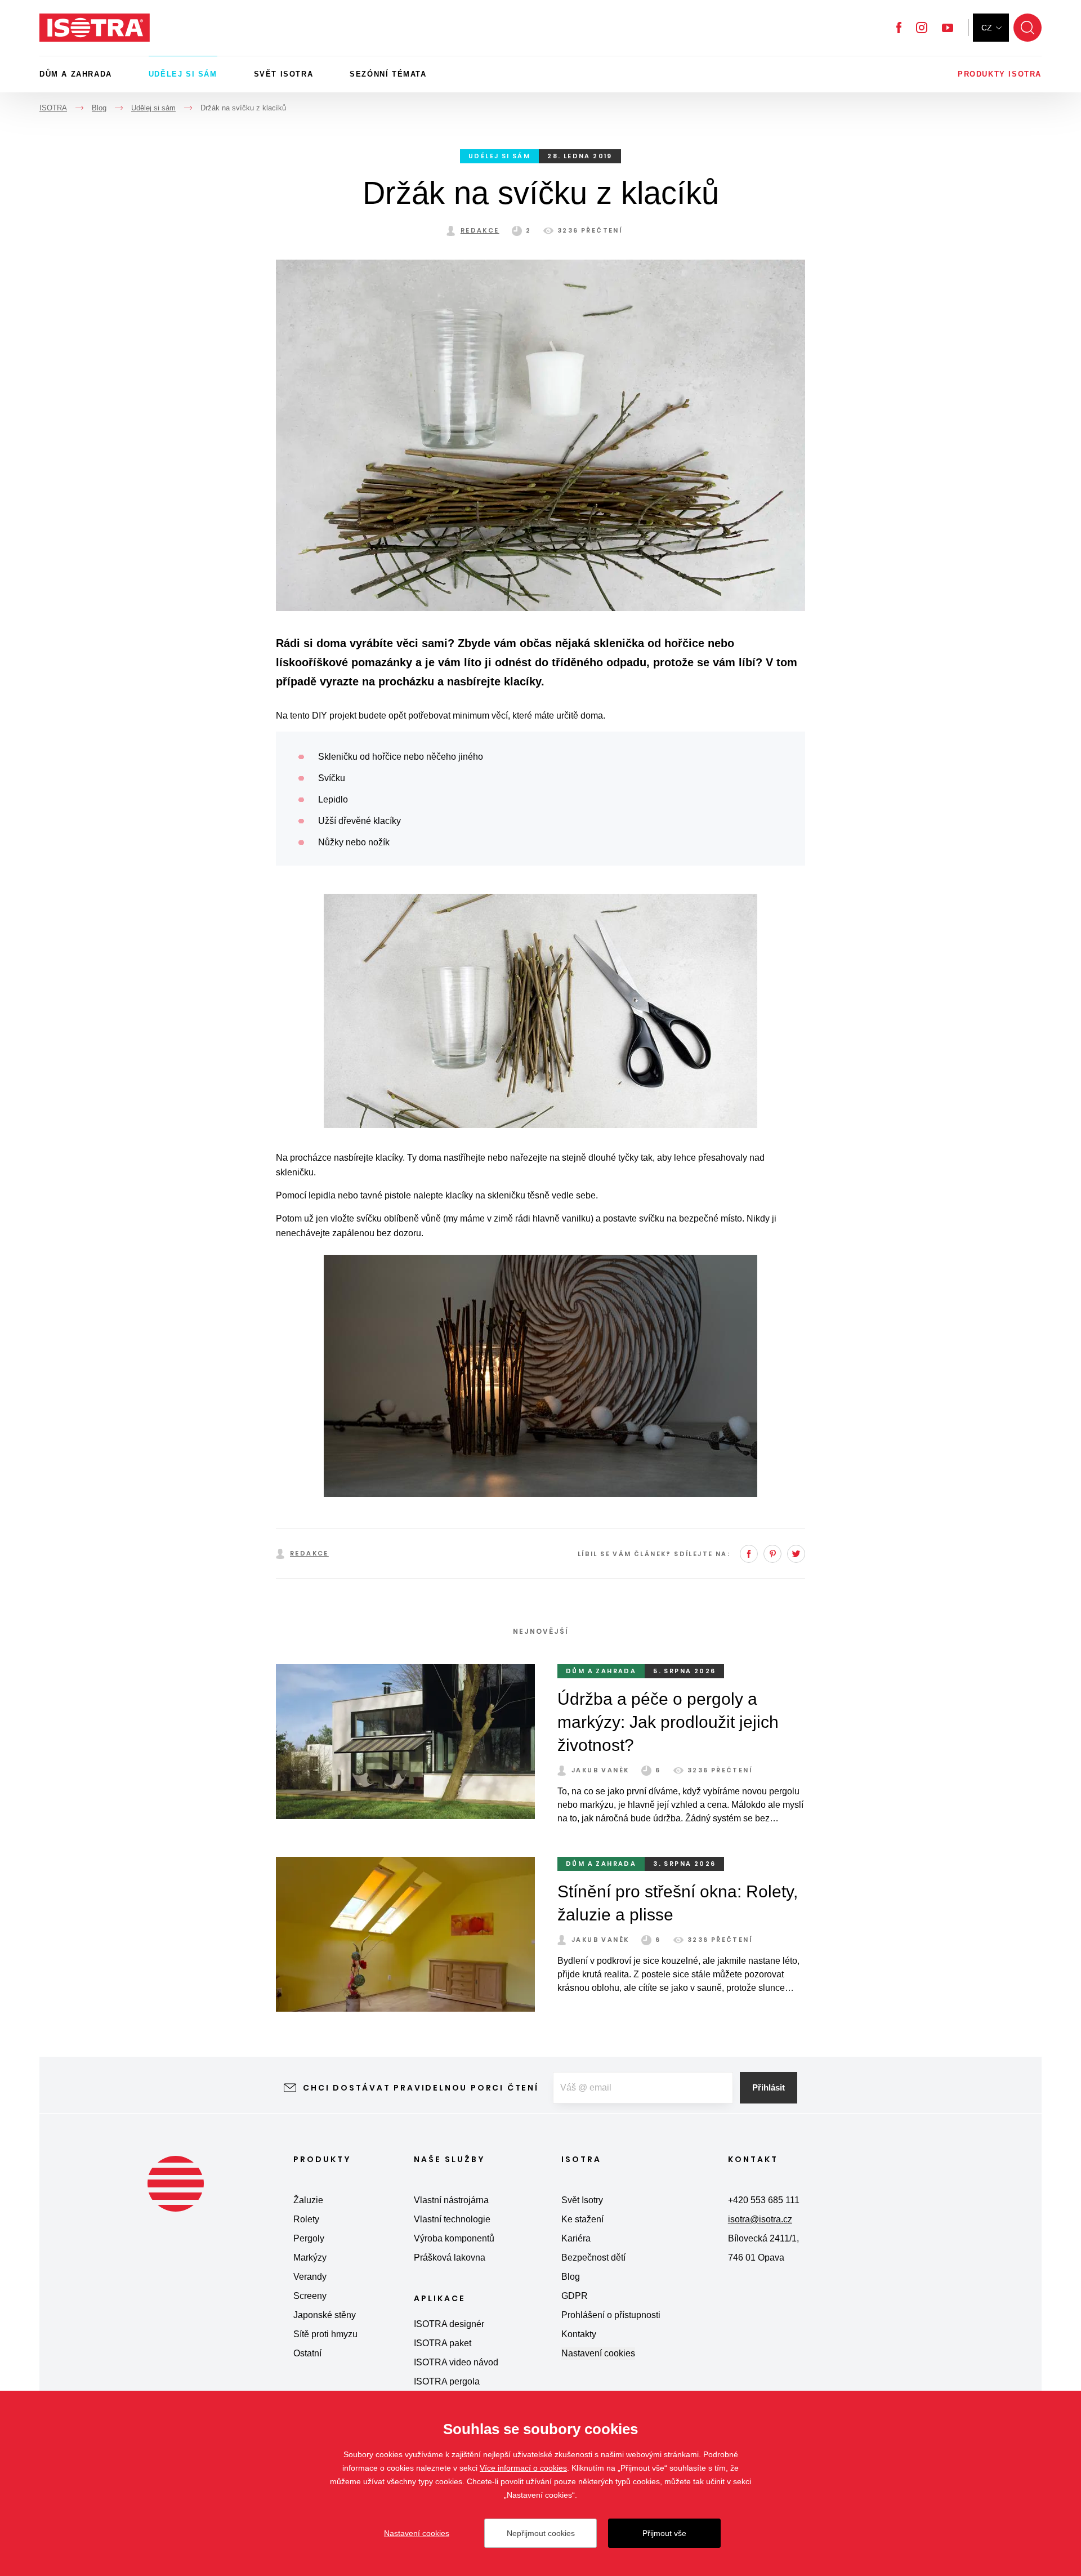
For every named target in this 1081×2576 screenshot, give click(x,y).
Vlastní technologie (452, 2219)
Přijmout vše (664, 2533)
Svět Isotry (582, 2200)
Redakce (480, 230)
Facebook (899, 28)
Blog (571, 2277)
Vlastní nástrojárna (451, 2200)
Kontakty (579, 2334)
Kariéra (576, 2238)
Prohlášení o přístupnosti (611, 2315)
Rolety (306, 2219)
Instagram (922, 28)
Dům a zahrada (76, 74)
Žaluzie (308, 2200)
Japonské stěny (325, 2315)
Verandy (310, 2277)
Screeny (310, 2296)
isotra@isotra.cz (760, 2219)
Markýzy (310, 2258)
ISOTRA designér (449, 2324)
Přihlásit (769, 2087)
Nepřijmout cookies (541, 2533)
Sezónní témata (388, 74)
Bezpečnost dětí (593, 2258)
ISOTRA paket (443, 2343)
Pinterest (772, 1554)
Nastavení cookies (598, 2353)
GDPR (575, 2296)
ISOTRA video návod (456, 2362)
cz (987, 28)
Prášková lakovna (450, 2258)
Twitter (796, 1554)
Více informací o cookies (523, 2468)
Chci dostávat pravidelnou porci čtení (421, 2088)
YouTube (948, 28)
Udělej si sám (183, 74)
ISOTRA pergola (447, 2381)
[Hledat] (1028, 28)
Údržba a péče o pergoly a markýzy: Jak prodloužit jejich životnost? (668, 1722)
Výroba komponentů (454, 2238)
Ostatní (307, 2353)
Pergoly (309, 2238)
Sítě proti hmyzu (325, 2334)
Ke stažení (582, 2219)
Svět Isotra (284, 74)
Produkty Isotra (1000, 74)
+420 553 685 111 (764, 2200)
